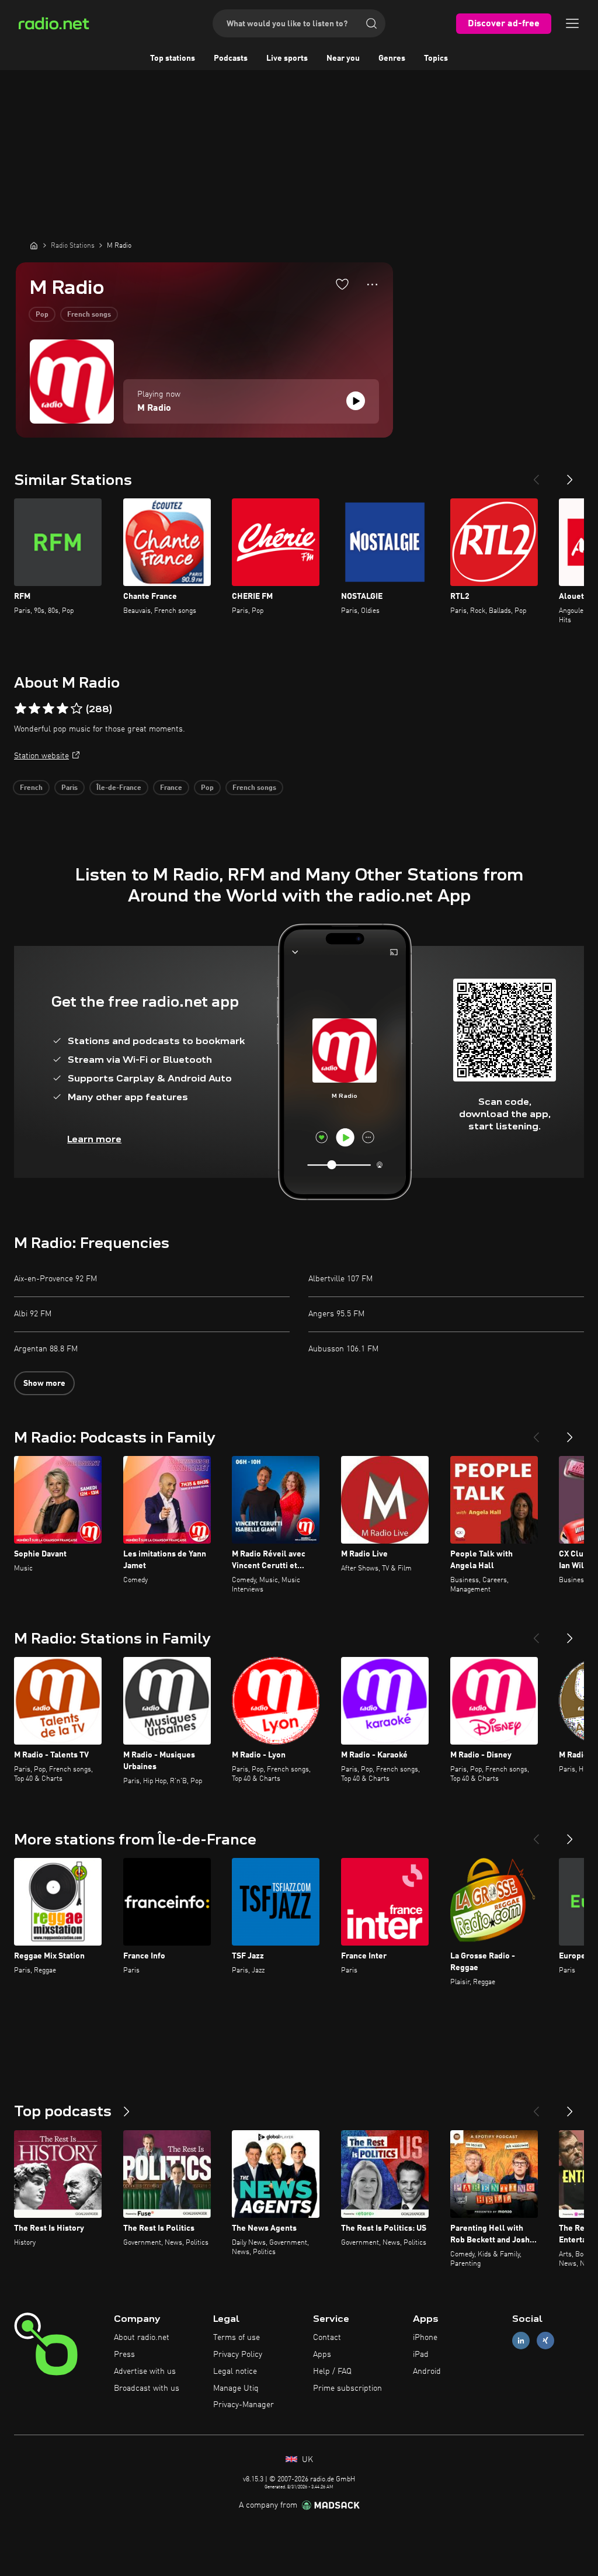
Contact (327, 2338)
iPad (421, 2355)
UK (306, 2460)
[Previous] (536, 475)
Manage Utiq (236, 2388)
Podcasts (231, 58)
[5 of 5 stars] (77, 709)
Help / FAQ (332, 2372)
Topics (436, 58)
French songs (89, 315)
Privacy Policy (238, 2355)
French (31, 788)
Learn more (94, 1139)
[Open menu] (572, 23)
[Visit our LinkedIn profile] (521, 2341)
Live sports (287, 58)
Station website (41, 756)
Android (427, 2372)
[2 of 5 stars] (34, 709)
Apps (322, 2355)
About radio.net (142, 2338)
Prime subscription (347, 2388)
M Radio (154, 408)
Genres (392, 58)
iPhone (425, 2338)
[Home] (34, 245)
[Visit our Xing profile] (545, 2341)
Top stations (173, 58)
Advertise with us (145, 2372)
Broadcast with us (147, 2388)
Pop (42, 315)
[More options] (372, 285)
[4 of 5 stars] (62, 709)
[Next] (570, 475)
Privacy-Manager (244, 2405)
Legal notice (235, 2372)
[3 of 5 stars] (48, 709)
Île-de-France (119, 788)
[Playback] (356, 401)
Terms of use (237, 2338)
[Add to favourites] (342, 284)
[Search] (371, 23)
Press (124, 2355)
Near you (343, 58)
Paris (69, 788)
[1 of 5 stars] (20, 709)
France (171, 788)
